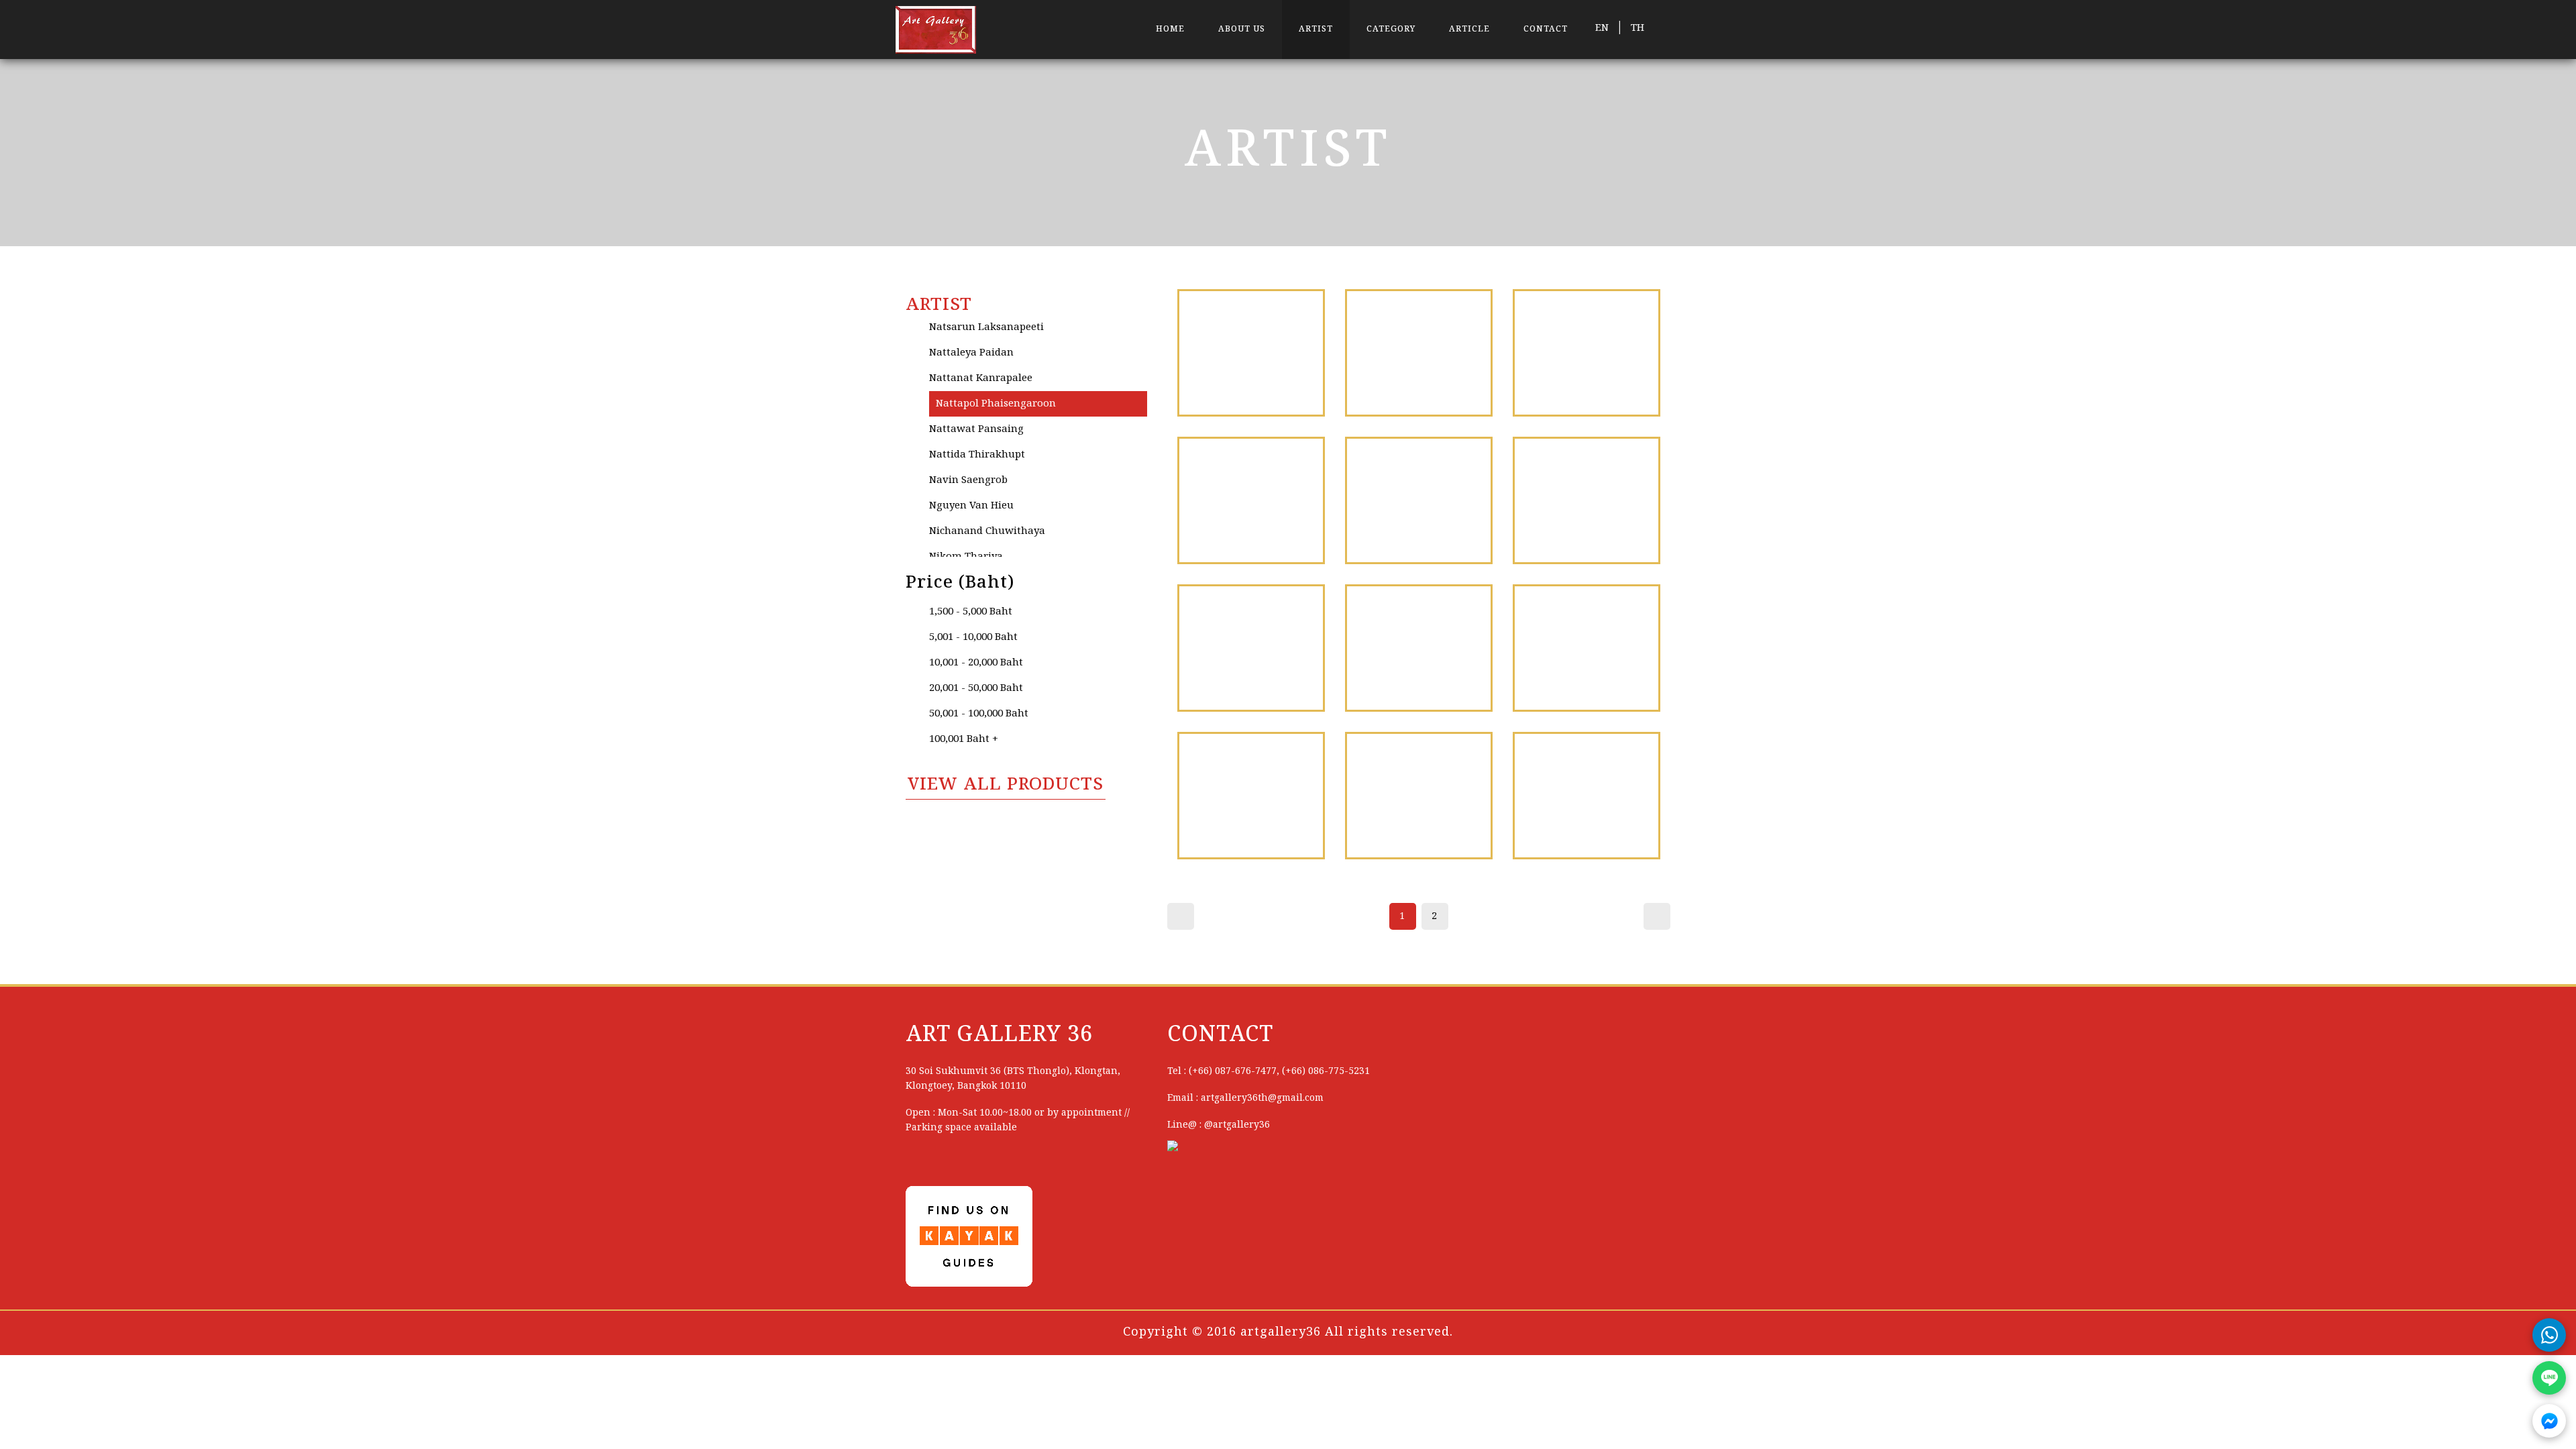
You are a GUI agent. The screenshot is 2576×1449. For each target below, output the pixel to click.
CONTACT (1546, 29)
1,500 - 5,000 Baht (971, 612)
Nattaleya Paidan (971, 353)
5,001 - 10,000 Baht (973, 637)
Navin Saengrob (968, 480)
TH (1638, 28)
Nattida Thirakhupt (977, 455)
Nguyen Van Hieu (971, 506)
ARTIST (1316, 29)
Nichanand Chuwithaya (987, 531)
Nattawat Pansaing (976, 429)
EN (1602, 28)
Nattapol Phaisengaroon (996, 404)
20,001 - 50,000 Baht (976, 688)
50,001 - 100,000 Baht (979, 714)
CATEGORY (1391, 29)
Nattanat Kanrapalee (981, 378)
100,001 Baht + (964, 739)
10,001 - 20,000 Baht (976, 663)
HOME (1170, 29)
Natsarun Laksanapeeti (986, 327)
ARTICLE (1469, 29)
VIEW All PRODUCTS (1006, 785)
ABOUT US (1242, 29)
